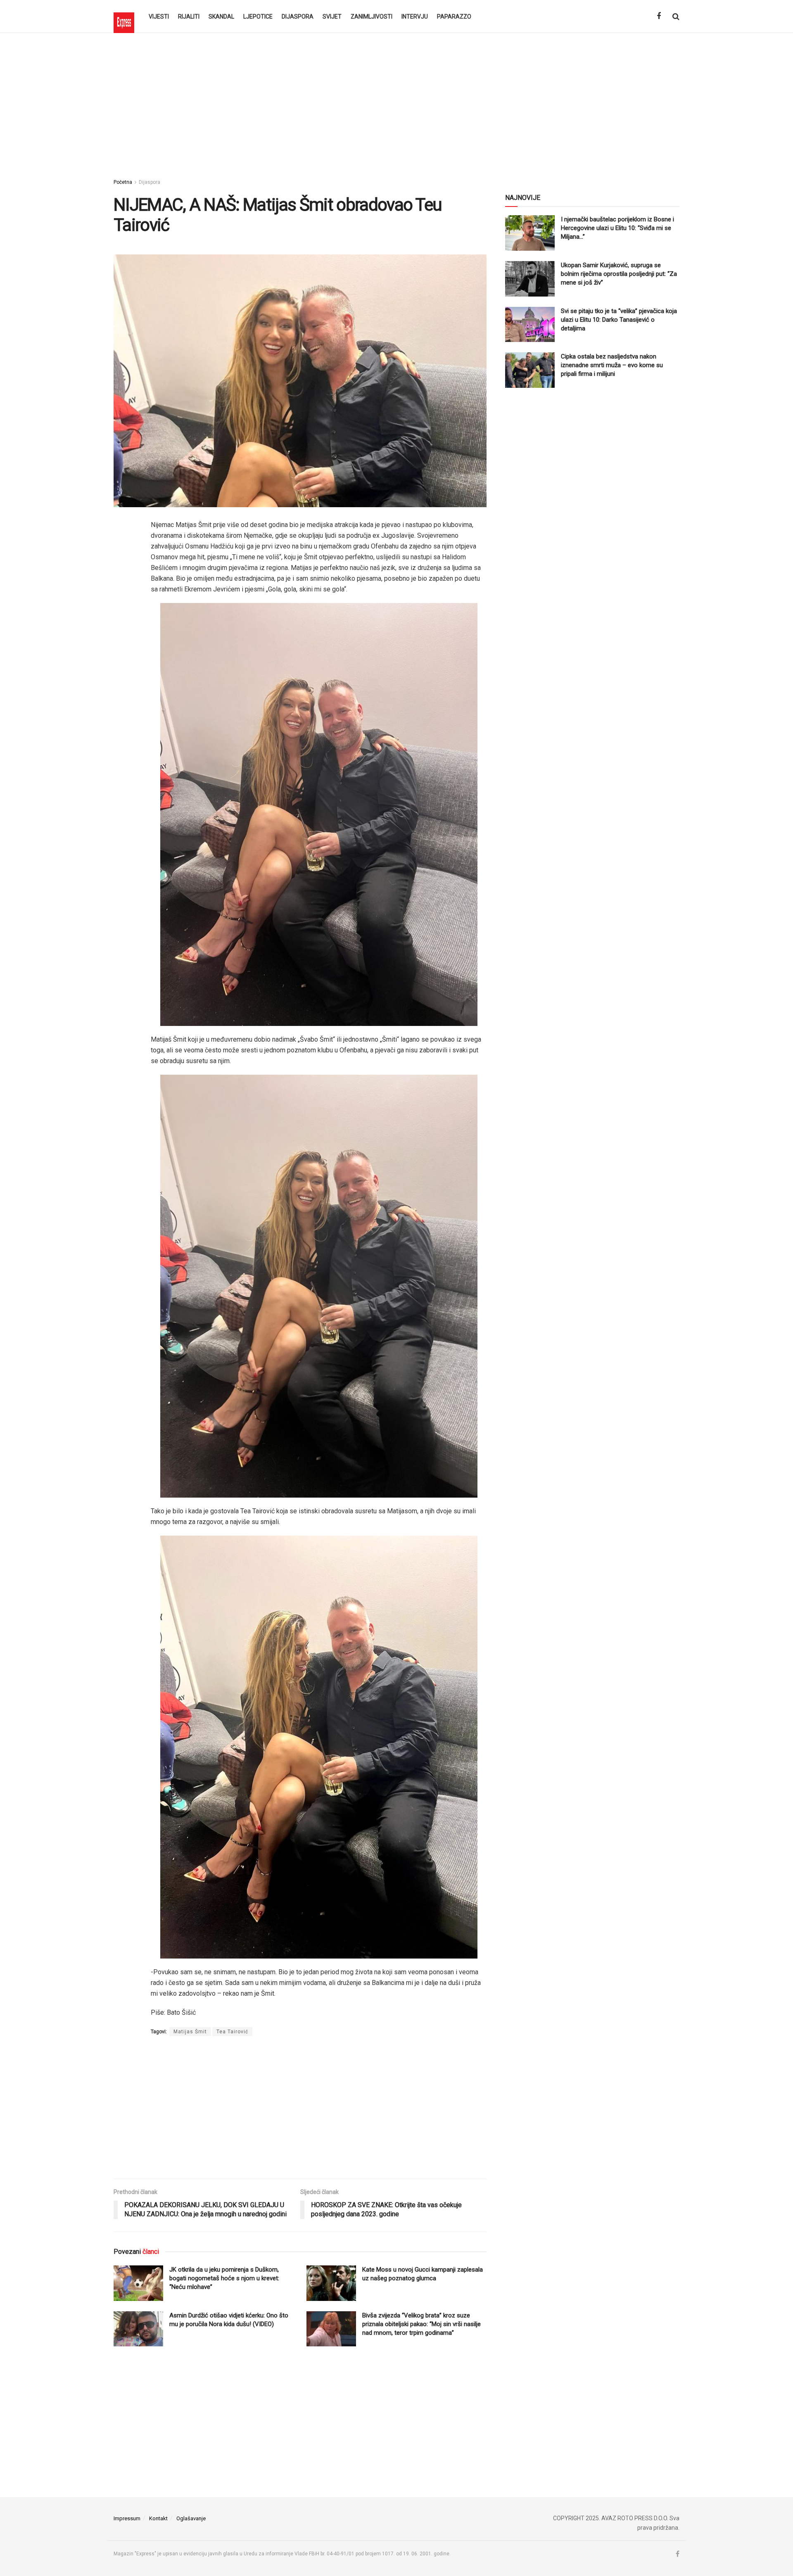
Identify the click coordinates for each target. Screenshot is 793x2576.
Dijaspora (298, 17)
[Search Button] (676, 17)
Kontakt (158, 2518)
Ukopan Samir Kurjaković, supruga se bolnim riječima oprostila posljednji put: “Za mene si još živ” (619, 274)
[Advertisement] (396, 103)
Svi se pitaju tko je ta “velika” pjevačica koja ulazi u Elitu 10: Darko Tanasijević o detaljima (619, 320)
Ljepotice (258, 17)
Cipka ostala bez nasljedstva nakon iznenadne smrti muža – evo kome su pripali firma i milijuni (612, 365)
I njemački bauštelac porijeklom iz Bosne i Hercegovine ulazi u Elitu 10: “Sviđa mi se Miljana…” (617, 228)
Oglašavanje (191, 2518)
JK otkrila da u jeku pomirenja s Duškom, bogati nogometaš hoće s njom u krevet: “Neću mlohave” (224, 2278)
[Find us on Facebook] (659, 16)
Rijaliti (189, 17)
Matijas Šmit (190, 2032)
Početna (123, 182)
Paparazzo (454, 17)
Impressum (127, 2518)
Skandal (221, 17)
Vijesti (159, 17)
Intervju (415, 17)
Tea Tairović (232, 2032)
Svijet (332, 17)
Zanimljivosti (372, 17)
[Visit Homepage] (124, 17)
